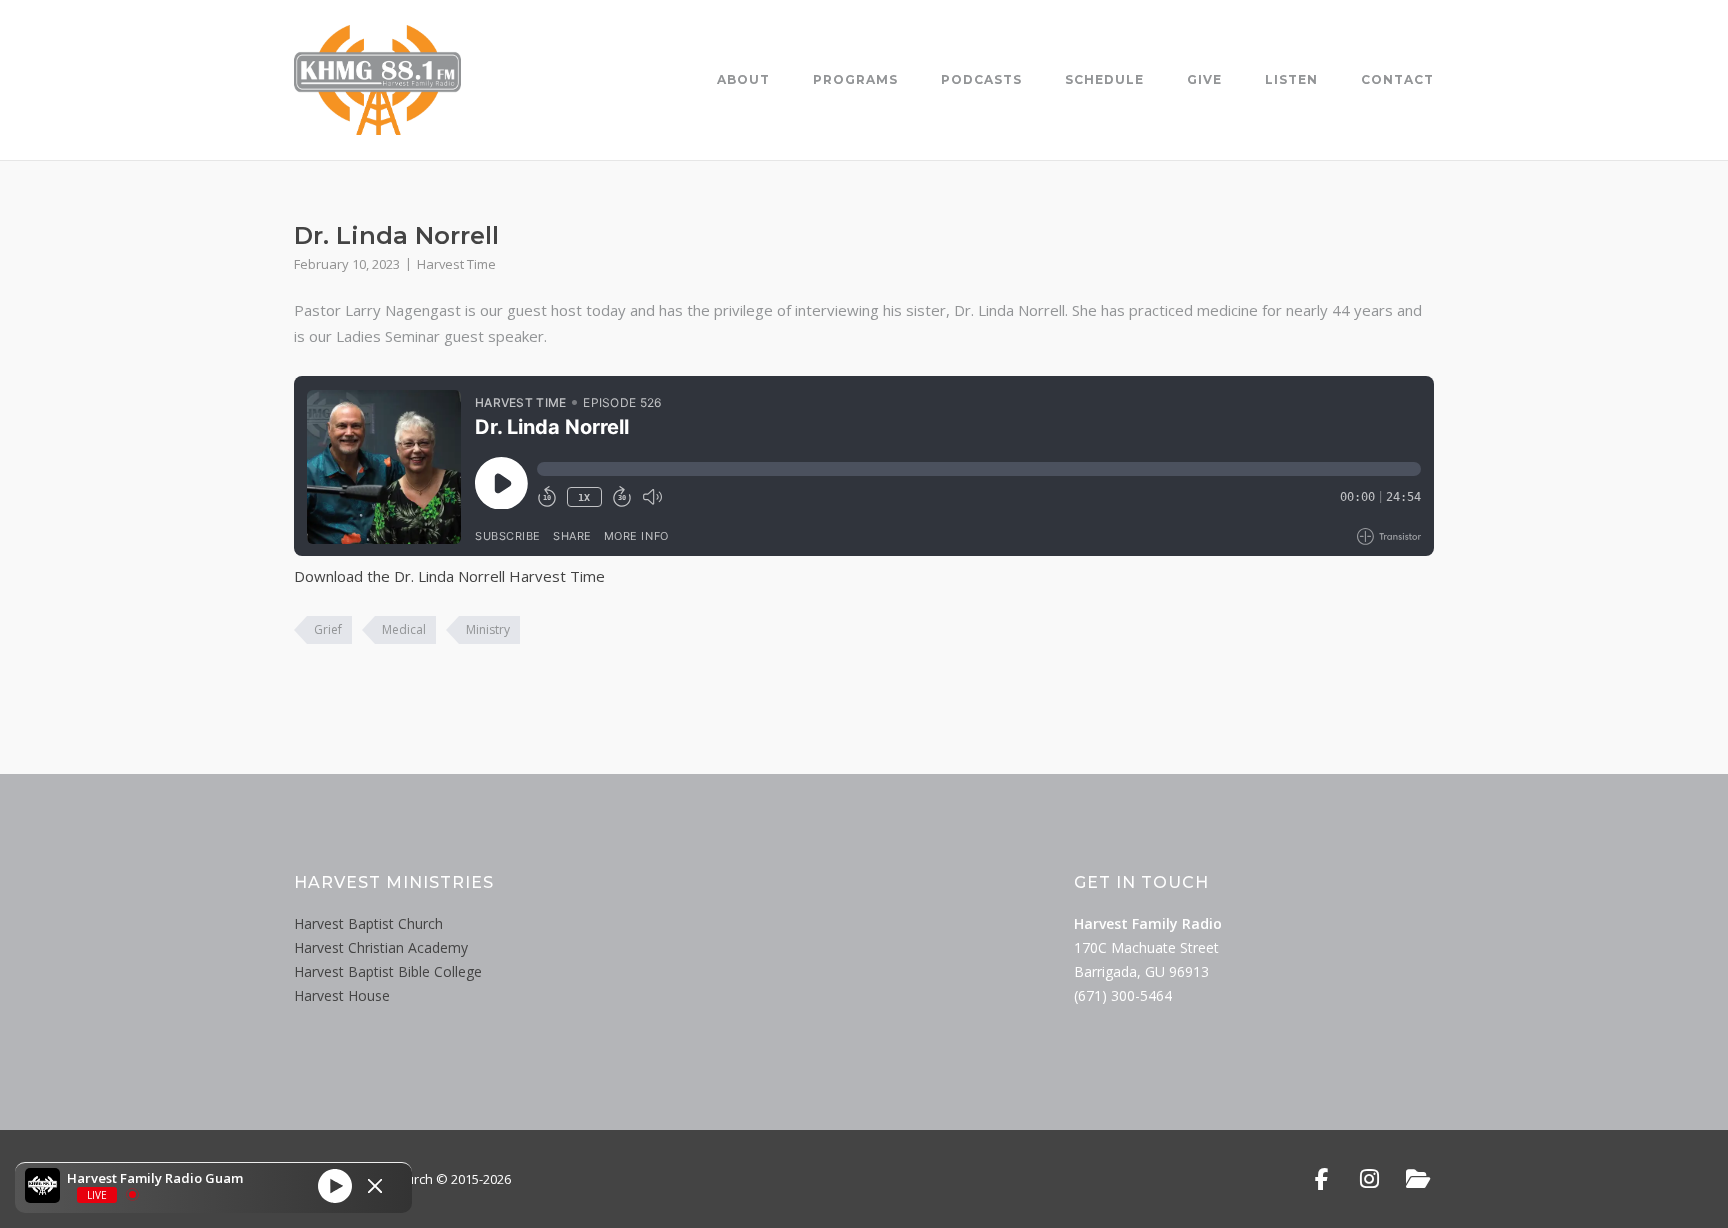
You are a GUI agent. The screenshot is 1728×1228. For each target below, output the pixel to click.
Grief (328, 629)
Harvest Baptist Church (368, 923)
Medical (404, 629)
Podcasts (981, 79)
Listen (1291, 79)
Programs (855, 79)
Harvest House (342, 995)
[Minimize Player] (375, 1186)
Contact (1397, 79)
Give (1204, 79)
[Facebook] (1321, 1179)
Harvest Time (456, 264)
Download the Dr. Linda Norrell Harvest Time (449, 576)
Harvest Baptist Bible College (388, 971)
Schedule (1104, 79)
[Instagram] (1369, 1179)
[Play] (335, 1185)
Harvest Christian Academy (381, 947)
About (743, 79)
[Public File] (1417, 1179)
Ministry (488, 629)
